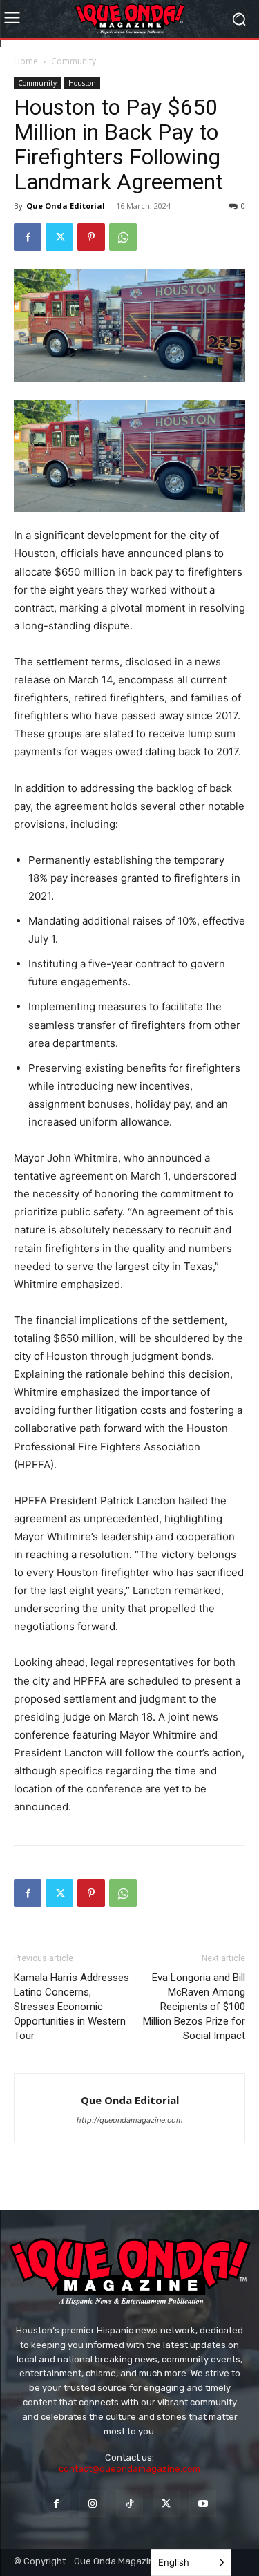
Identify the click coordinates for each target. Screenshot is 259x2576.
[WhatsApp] (123, 237)
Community (74, 61)
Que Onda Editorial (66, 206)
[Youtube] (203, 2503)
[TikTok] (129, 2503)
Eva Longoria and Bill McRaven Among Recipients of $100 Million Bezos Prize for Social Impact (194, 2007)
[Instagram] (93, 2503)
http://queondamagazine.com (130, 2120)
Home (26, 61)
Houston (82, 83)
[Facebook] (28, 237)
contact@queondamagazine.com (129, 2469)
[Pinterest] (91, 237)
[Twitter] (59, 237)
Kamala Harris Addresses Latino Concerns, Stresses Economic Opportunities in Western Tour (71, 2007)
